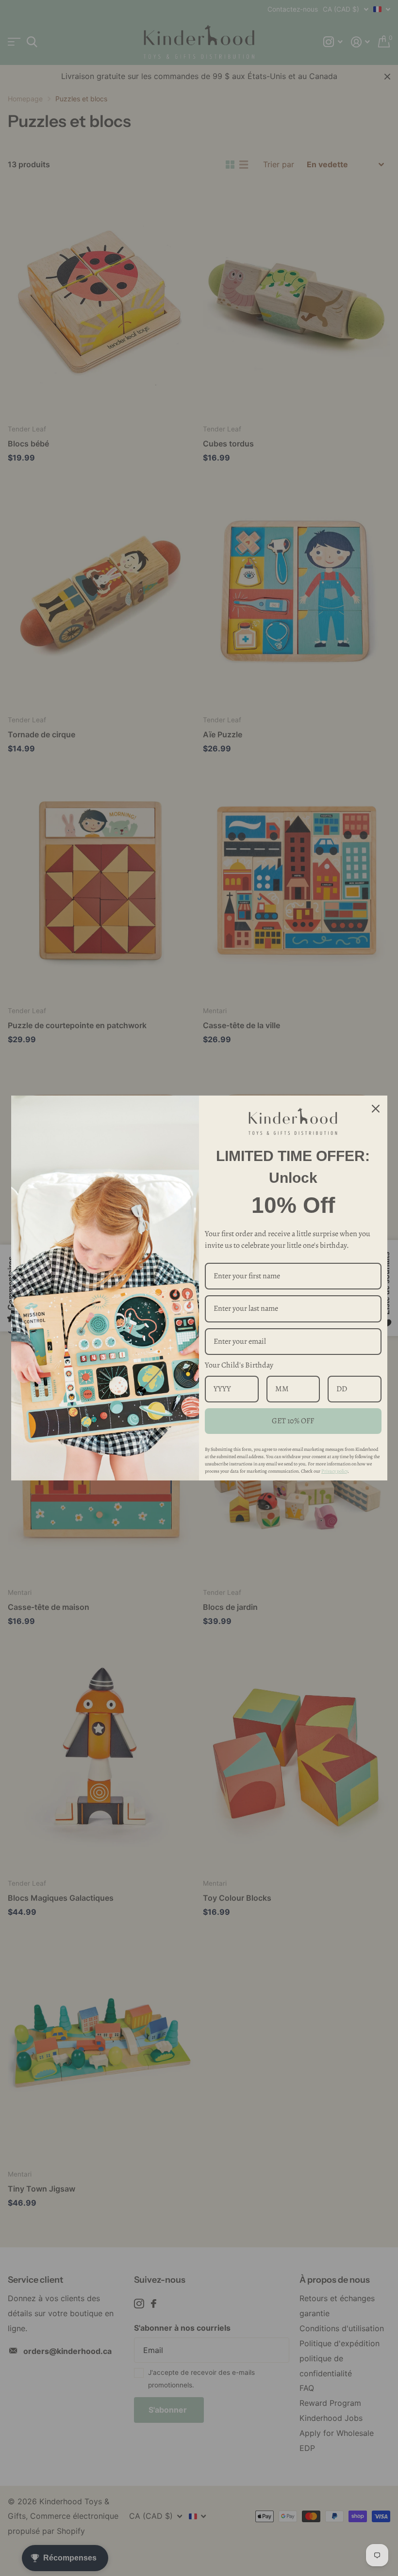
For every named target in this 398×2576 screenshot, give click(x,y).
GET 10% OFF (293, 1421)
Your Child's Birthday (239, 1365)
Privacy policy (334, 1471)
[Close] (376, 1108)
